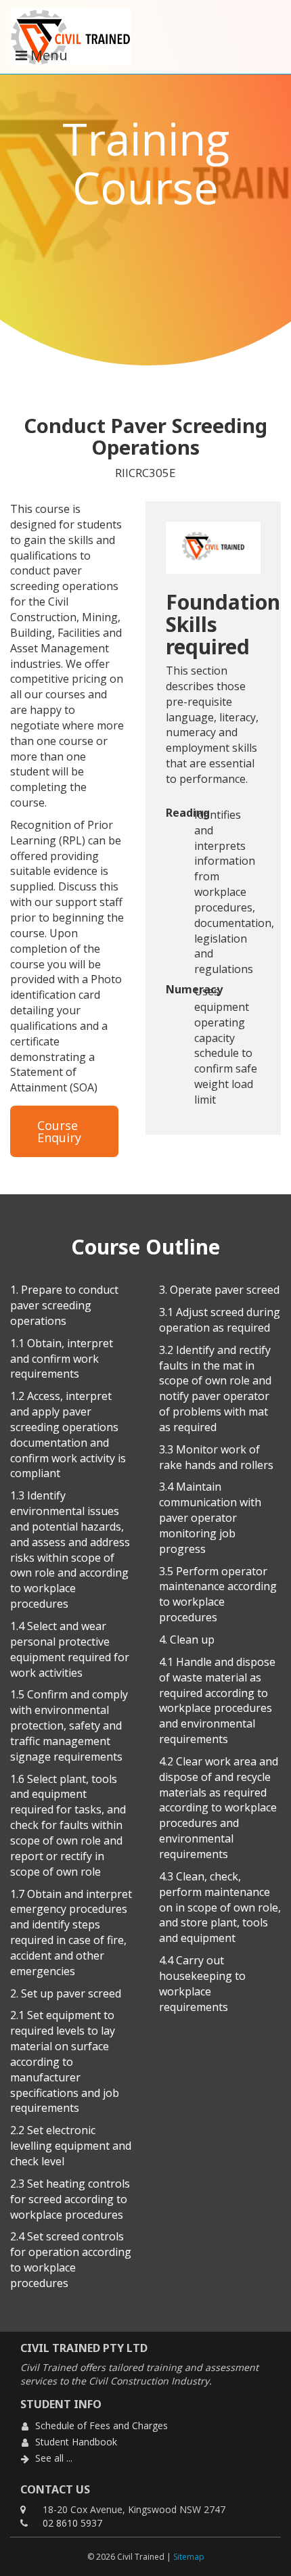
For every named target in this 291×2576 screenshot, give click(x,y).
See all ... (54, 2458)
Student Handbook (76, 2442)
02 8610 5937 (72, 2523)
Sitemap (189, 2557)
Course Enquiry (59, 1131)
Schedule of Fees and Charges (102, 2425)
